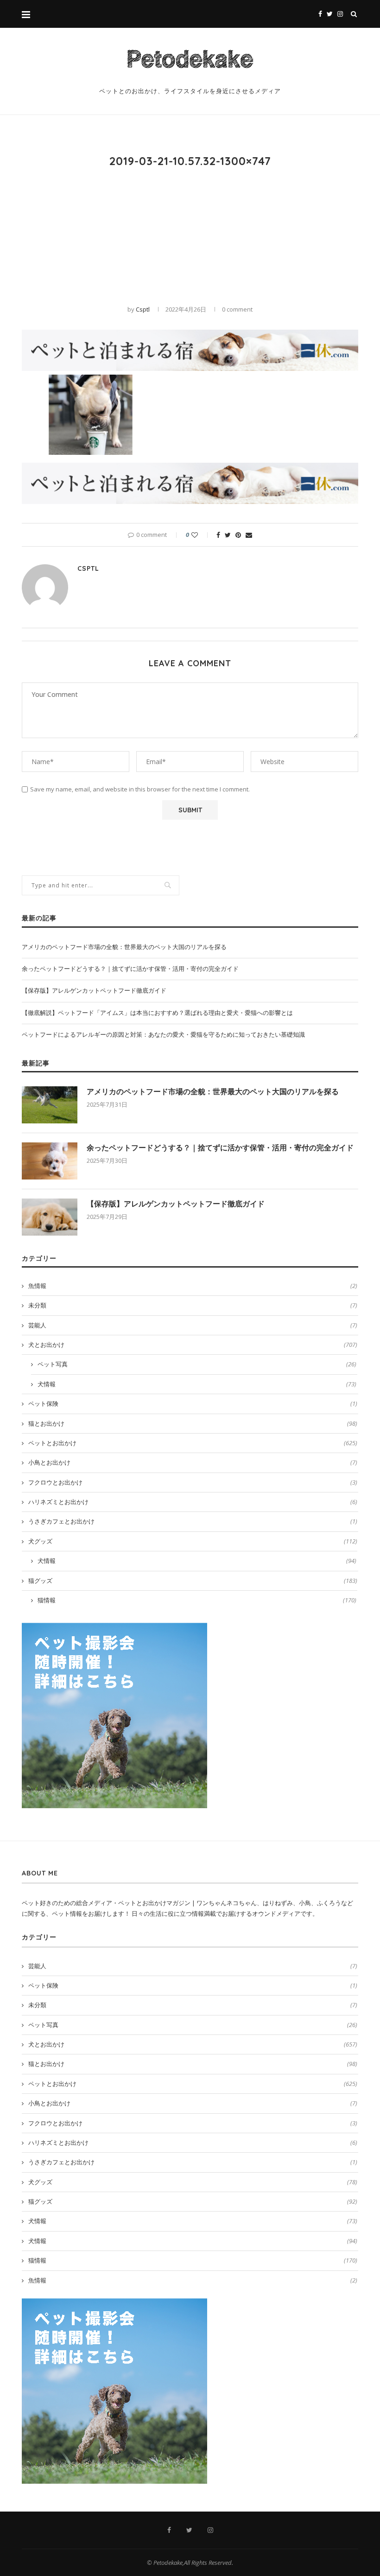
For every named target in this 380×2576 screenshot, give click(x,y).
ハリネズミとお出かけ (193, 1502)
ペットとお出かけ (193, 1443)
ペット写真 (197, 1364)
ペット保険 (193, 1403)
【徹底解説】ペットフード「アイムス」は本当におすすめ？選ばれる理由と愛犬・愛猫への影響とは (157, 1013)
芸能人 (193, 1325)
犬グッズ (193, 1541)
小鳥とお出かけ (193, 1462)
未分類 (193, 1305)
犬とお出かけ (193, 1345)
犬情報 (197, 1384)
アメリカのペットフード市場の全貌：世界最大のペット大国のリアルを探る (124, 947)
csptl (143, 309)
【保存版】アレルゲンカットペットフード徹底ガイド (94, 990)
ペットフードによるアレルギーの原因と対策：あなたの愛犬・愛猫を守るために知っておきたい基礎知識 (163, 1034)
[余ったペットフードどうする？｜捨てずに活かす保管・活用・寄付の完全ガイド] (50, 1161)
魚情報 (193, 1286)
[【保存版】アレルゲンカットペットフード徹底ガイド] (50, 1217)
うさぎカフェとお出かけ (193, 1521)
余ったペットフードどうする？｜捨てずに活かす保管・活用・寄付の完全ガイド (130, 969)
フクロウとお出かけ (193, 1482)
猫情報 (197, 1600)
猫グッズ (193, 1581)
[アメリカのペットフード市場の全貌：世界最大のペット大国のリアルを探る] (50, 1105)
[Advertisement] (190, 236)
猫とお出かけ (193, 1423)
